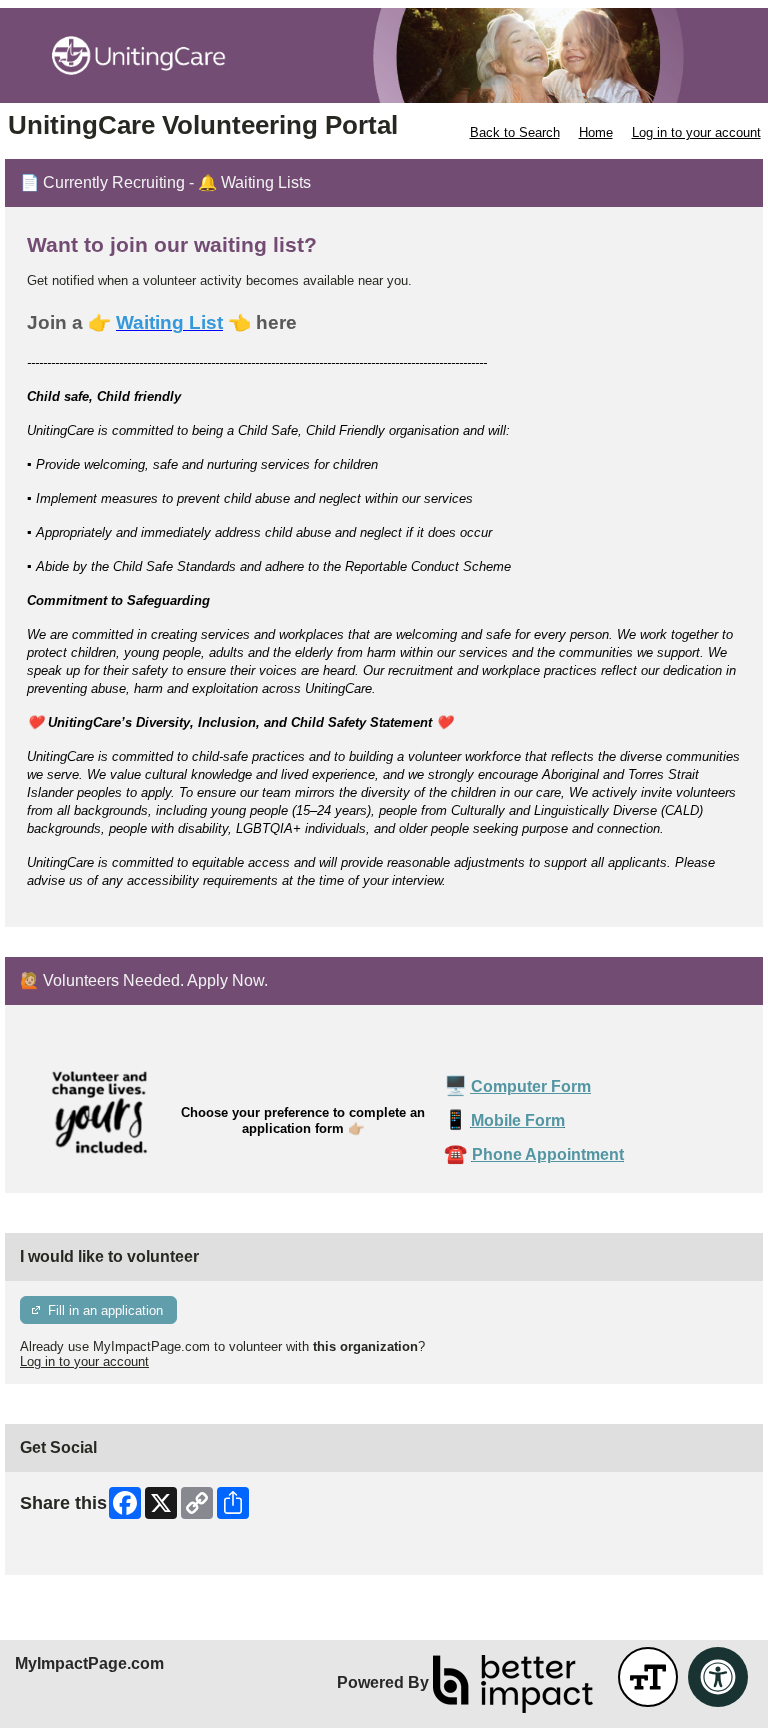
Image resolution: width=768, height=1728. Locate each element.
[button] (648, 1677)
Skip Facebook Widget (85, 1552)
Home (596, 132)
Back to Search (515, 132)
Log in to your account (696, 132)
